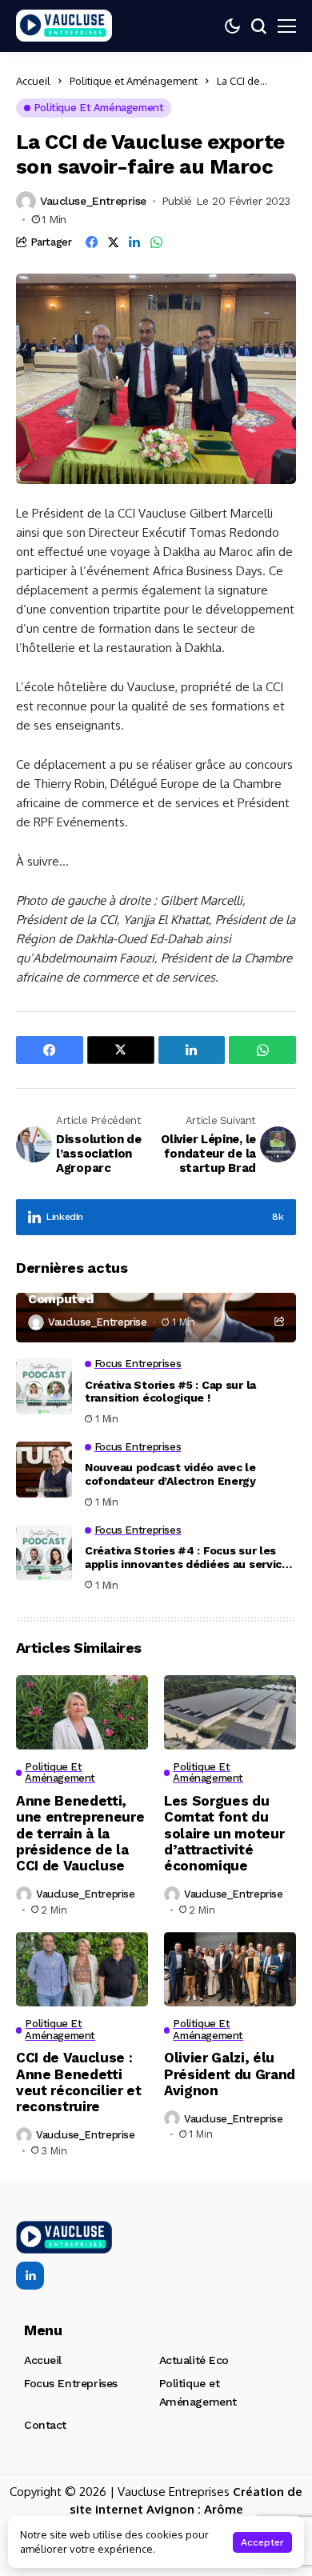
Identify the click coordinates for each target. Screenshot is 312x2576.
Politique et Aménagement (134, 81)
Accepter (262, 2542)
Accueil (33, 81)
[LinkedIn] (30, 2276)
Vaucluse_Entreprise (93, 201)
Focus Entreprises (71, 2383)
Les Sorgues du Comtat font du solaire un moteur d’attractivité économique (224, 1834)
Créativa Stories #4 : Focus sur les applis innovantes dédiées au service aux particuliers (187, 1558)
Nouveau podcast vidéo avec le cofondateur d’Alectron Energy (170, 1474)
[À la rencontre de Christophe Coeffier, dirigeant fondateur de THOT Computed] (156, 1318)
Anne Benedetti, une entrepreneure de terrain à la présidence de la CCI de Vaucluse (80, 1834)
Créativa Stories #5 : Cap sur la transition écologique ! (170, 1392)
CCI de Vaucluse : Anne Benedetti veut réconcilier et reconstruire (79, 2082)
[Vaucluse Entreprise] (64, 26)
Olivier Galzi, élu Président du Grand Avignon (230, 2074)
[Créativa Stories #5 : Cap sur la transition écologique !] (44, 1386)
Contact (45, 2425)
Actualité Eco (194, 2360)
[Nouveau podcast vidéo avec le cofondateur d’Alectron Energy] (44, 1470)
